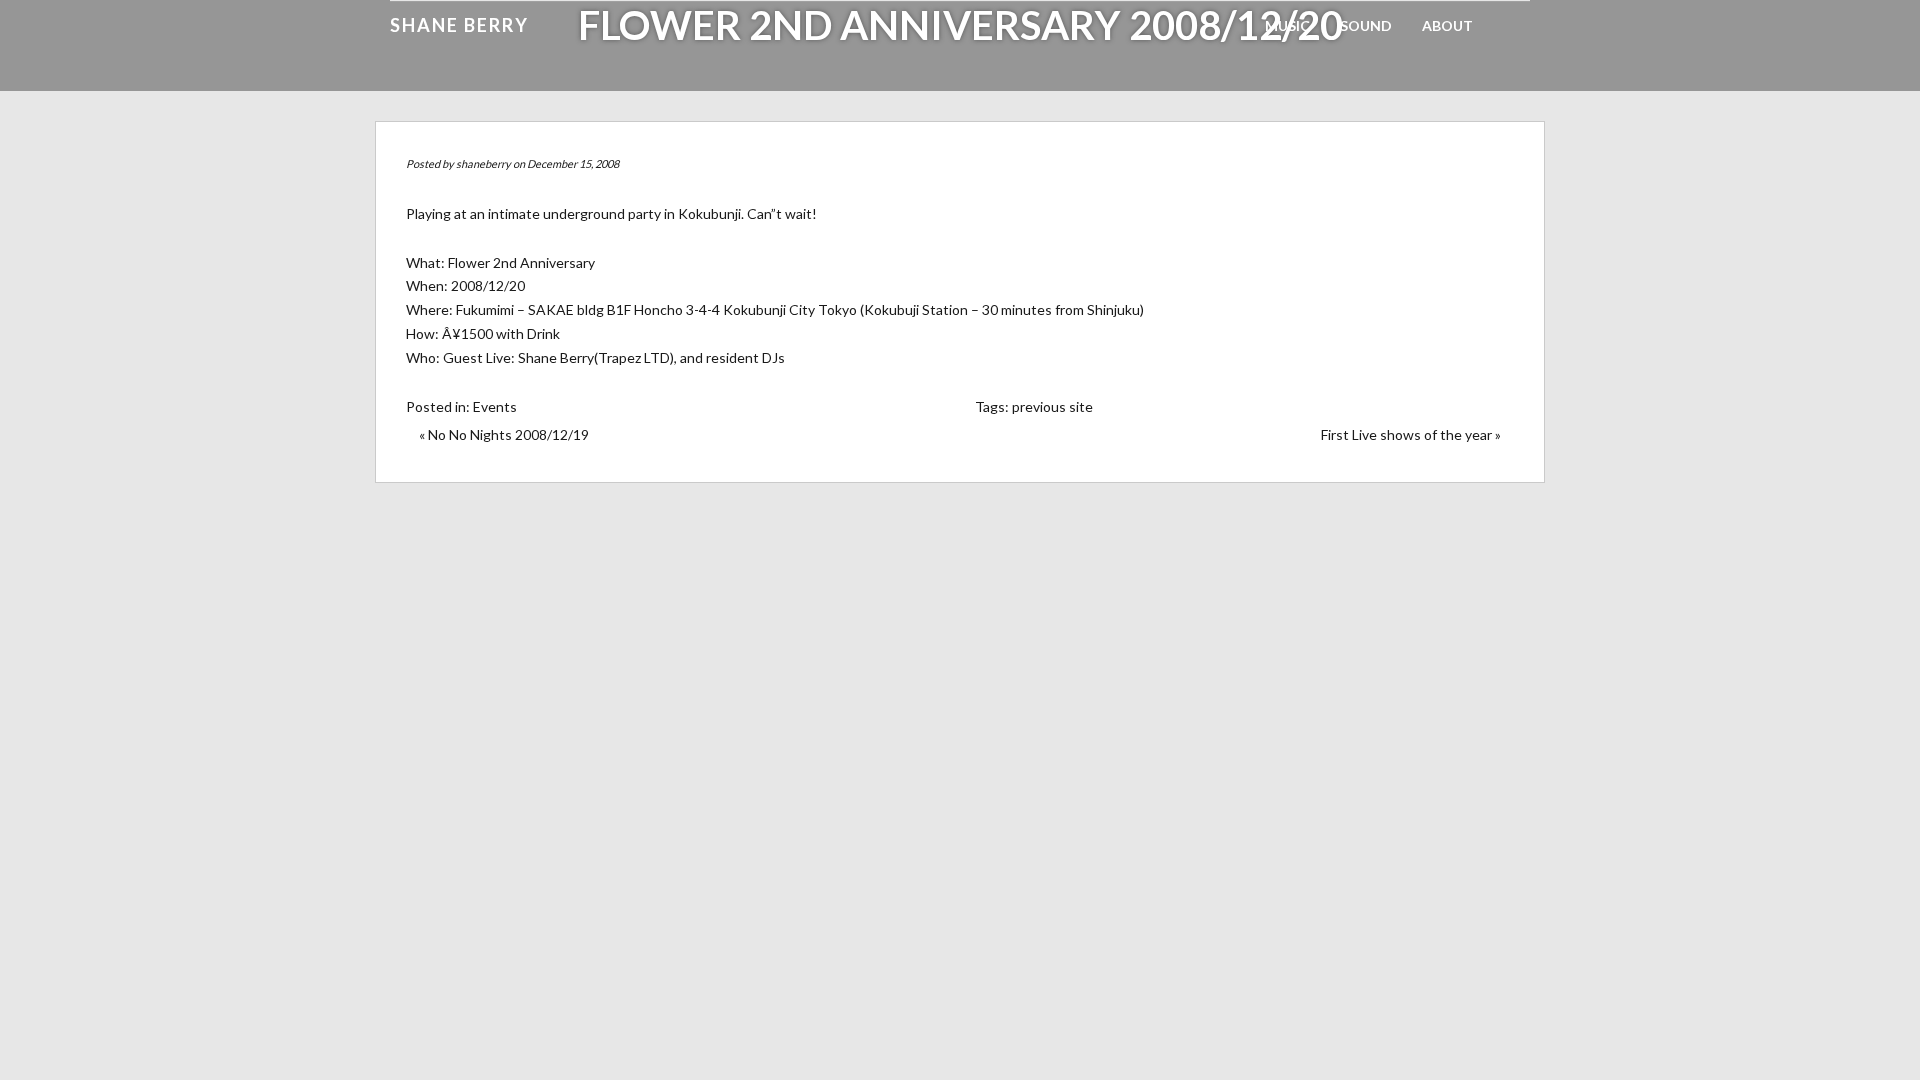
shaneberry (483, 163)
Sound (1366, 25)
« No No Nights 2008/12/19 (504, 434)
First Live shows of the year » (1411, 434)
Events (495, 406)
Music (1287, 25)
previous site (1052, 406)
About (1447, 25)
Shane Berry (459, 25)
